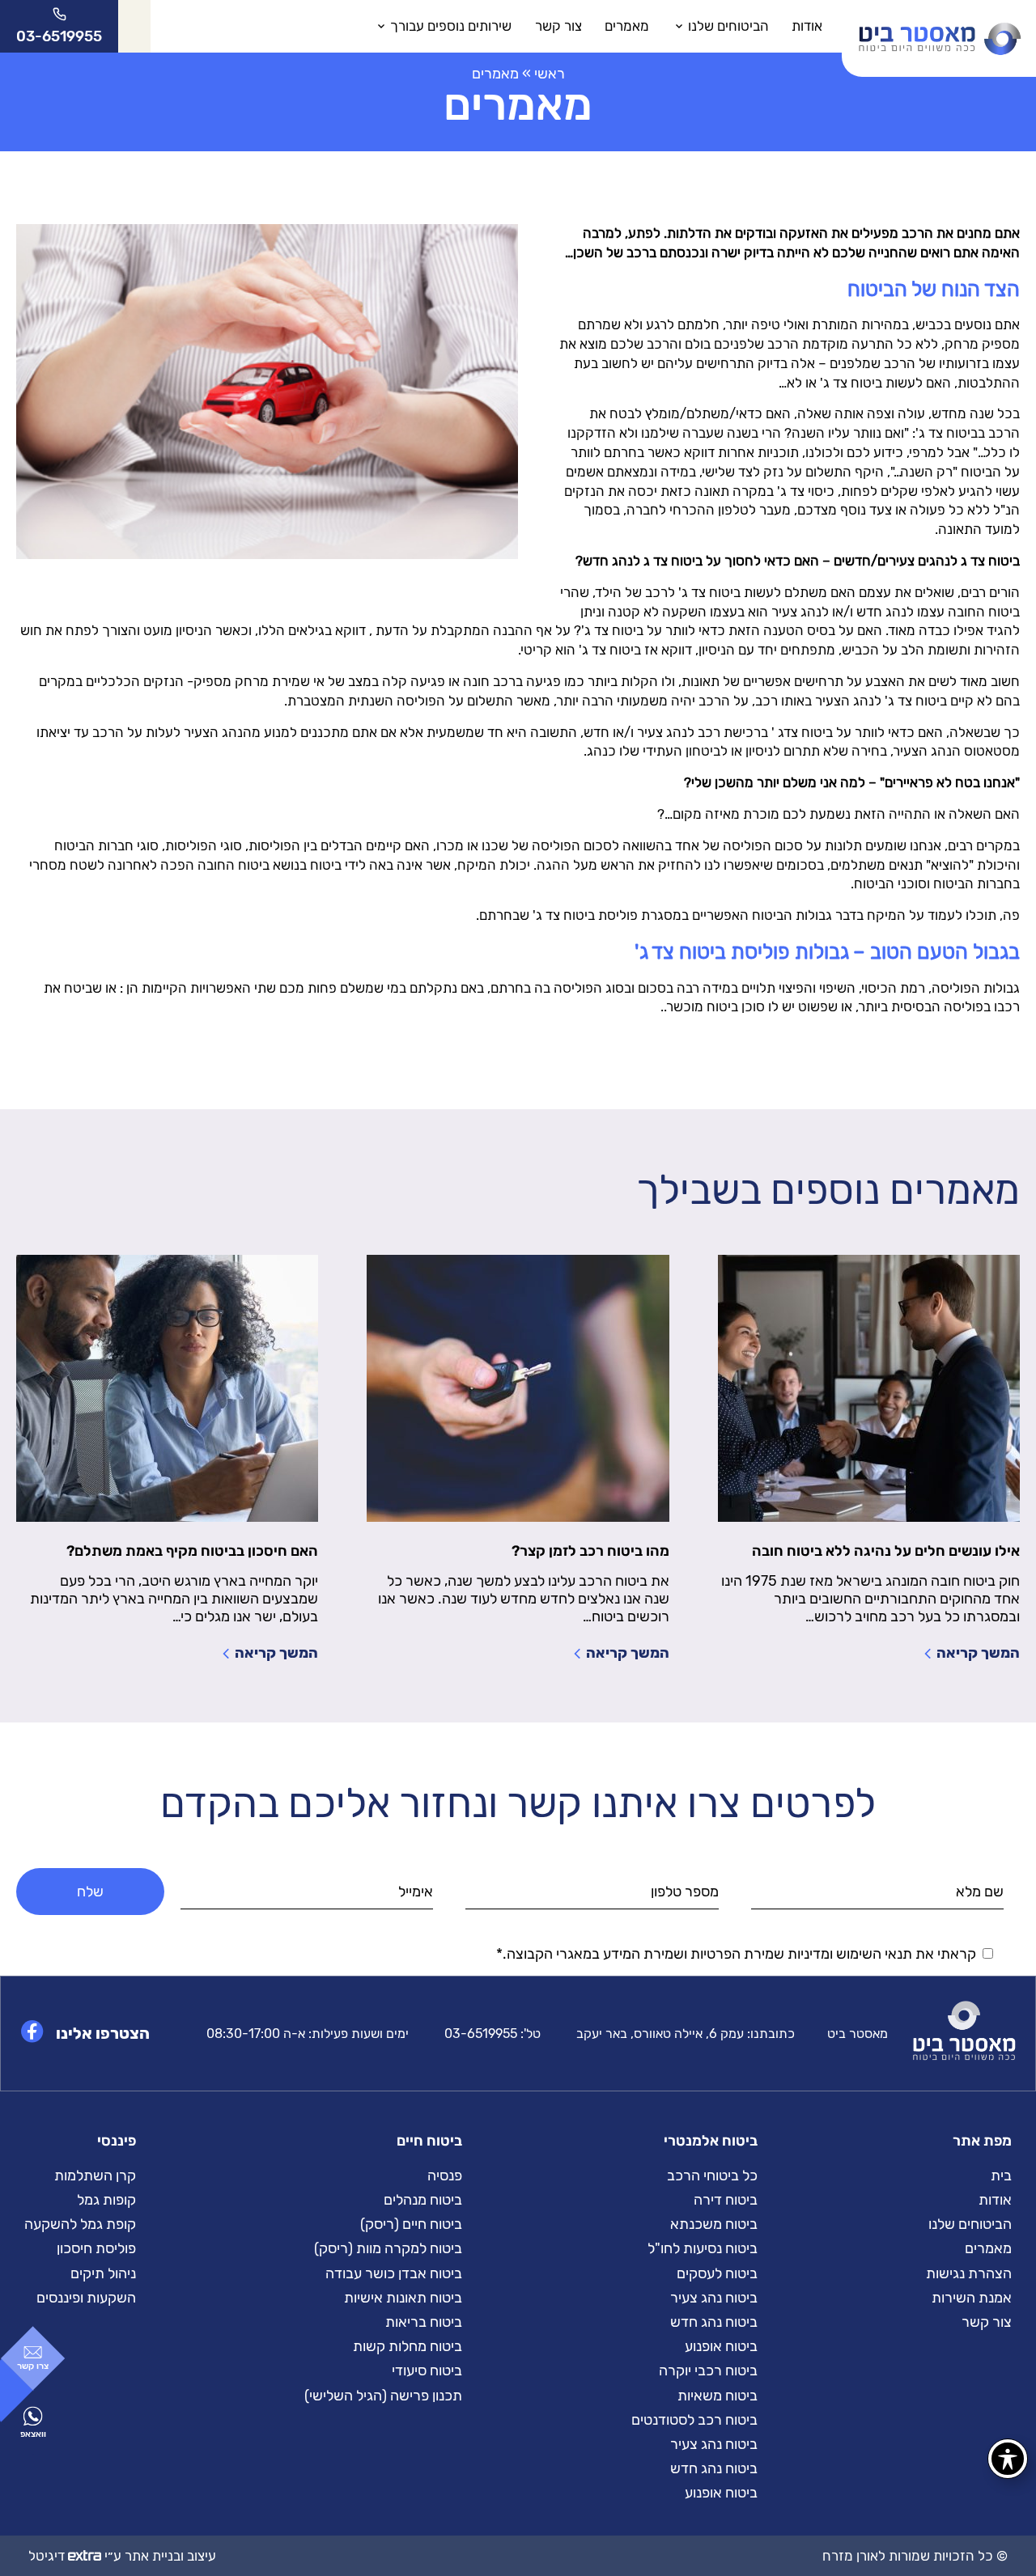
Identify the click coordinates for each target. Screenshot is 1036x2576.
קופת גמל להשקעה (80, 2224)
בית (1001, 2176)
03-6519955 (481, 2034)
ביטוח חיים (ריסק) (411, 2224)
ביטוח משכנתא (714, 2224)
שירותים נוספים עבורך (451, 26)
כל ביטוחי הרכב (712, 2176)
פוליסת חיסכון (96, 2248)
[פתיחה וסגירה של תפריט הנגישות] (1008, 2459)
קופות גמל (106, 2200)
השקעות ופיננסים (86, 2298)
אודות (807, 26)
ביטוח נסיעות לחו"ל (703, 2248)
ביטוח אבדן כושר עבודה (394, 2273)
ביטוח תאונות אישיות (403, 2298)
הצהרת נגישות (969, 2273)
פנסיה (445, 2176)
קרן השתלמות (95, 2176)
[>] (939, 26)
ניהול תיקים (103, 2273)
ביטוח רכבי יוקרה (708, 2371)
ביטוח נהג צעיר (714, 2298)
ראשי (550, 74)
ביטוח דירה (726, 2200)
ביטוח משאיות (718, 2396)
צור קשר (558, 26)
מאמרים (627, 26)
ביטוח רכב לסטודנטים (694, 2420)
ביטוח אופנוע (721, 2346)
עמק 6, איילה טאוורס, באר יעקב (660, 2034)
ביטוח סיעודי (427, 2371)
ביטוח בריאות (424, 2322)
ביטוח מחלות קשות (408, 2346)
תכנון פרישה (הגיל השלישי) (383, 2396)
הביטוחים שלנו (728, 26)
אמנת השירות (972, 2298)
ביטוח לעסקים (717, 2273)
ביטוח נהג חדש (714, 2322)
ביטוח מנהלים (423, 2200)
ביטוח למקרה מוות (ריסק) (388, 2248)
